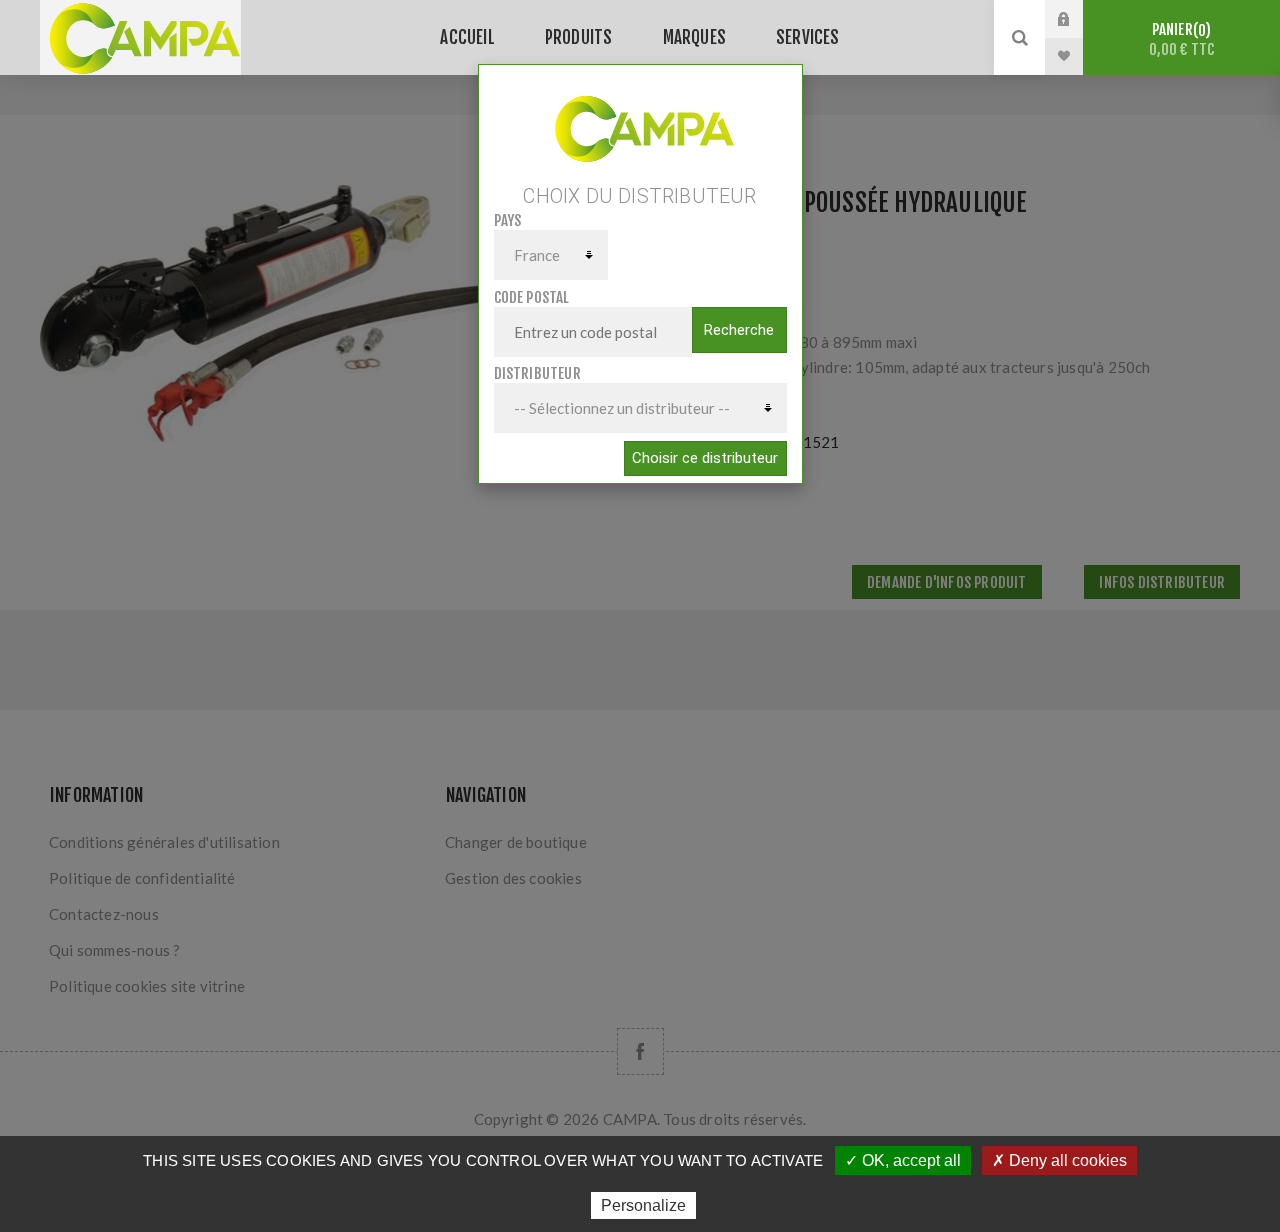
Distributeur (537, 373)
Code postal (532, 297)
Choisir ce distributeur (705, 458)
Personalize (643, 1205)
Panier (1182, 39)
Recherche (739, 330)
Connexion (1079, 19)
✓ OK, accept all (903, 1160)
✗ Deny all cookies (1059, 1160)
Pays (508, 220)
